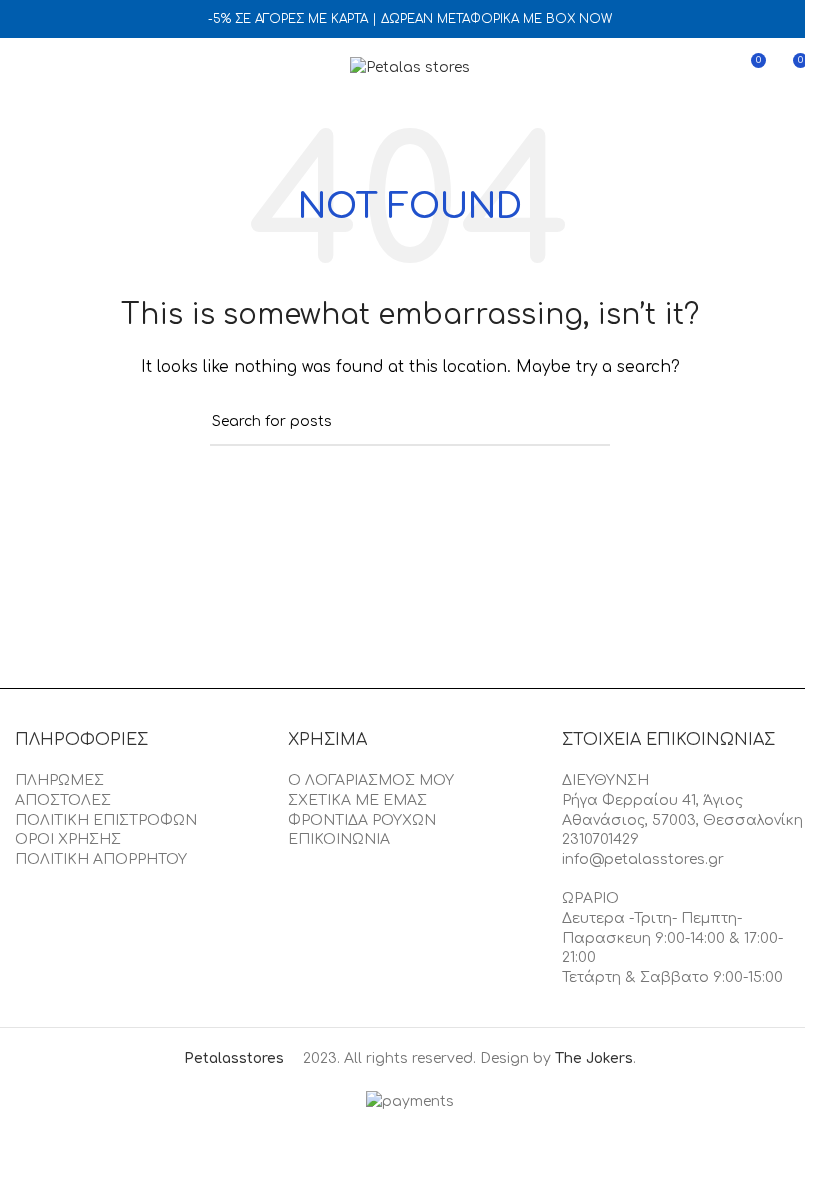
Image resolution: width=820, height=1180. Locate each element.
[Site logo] (410, 67)
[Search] (59, 68)
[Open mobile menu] (23, 68)
